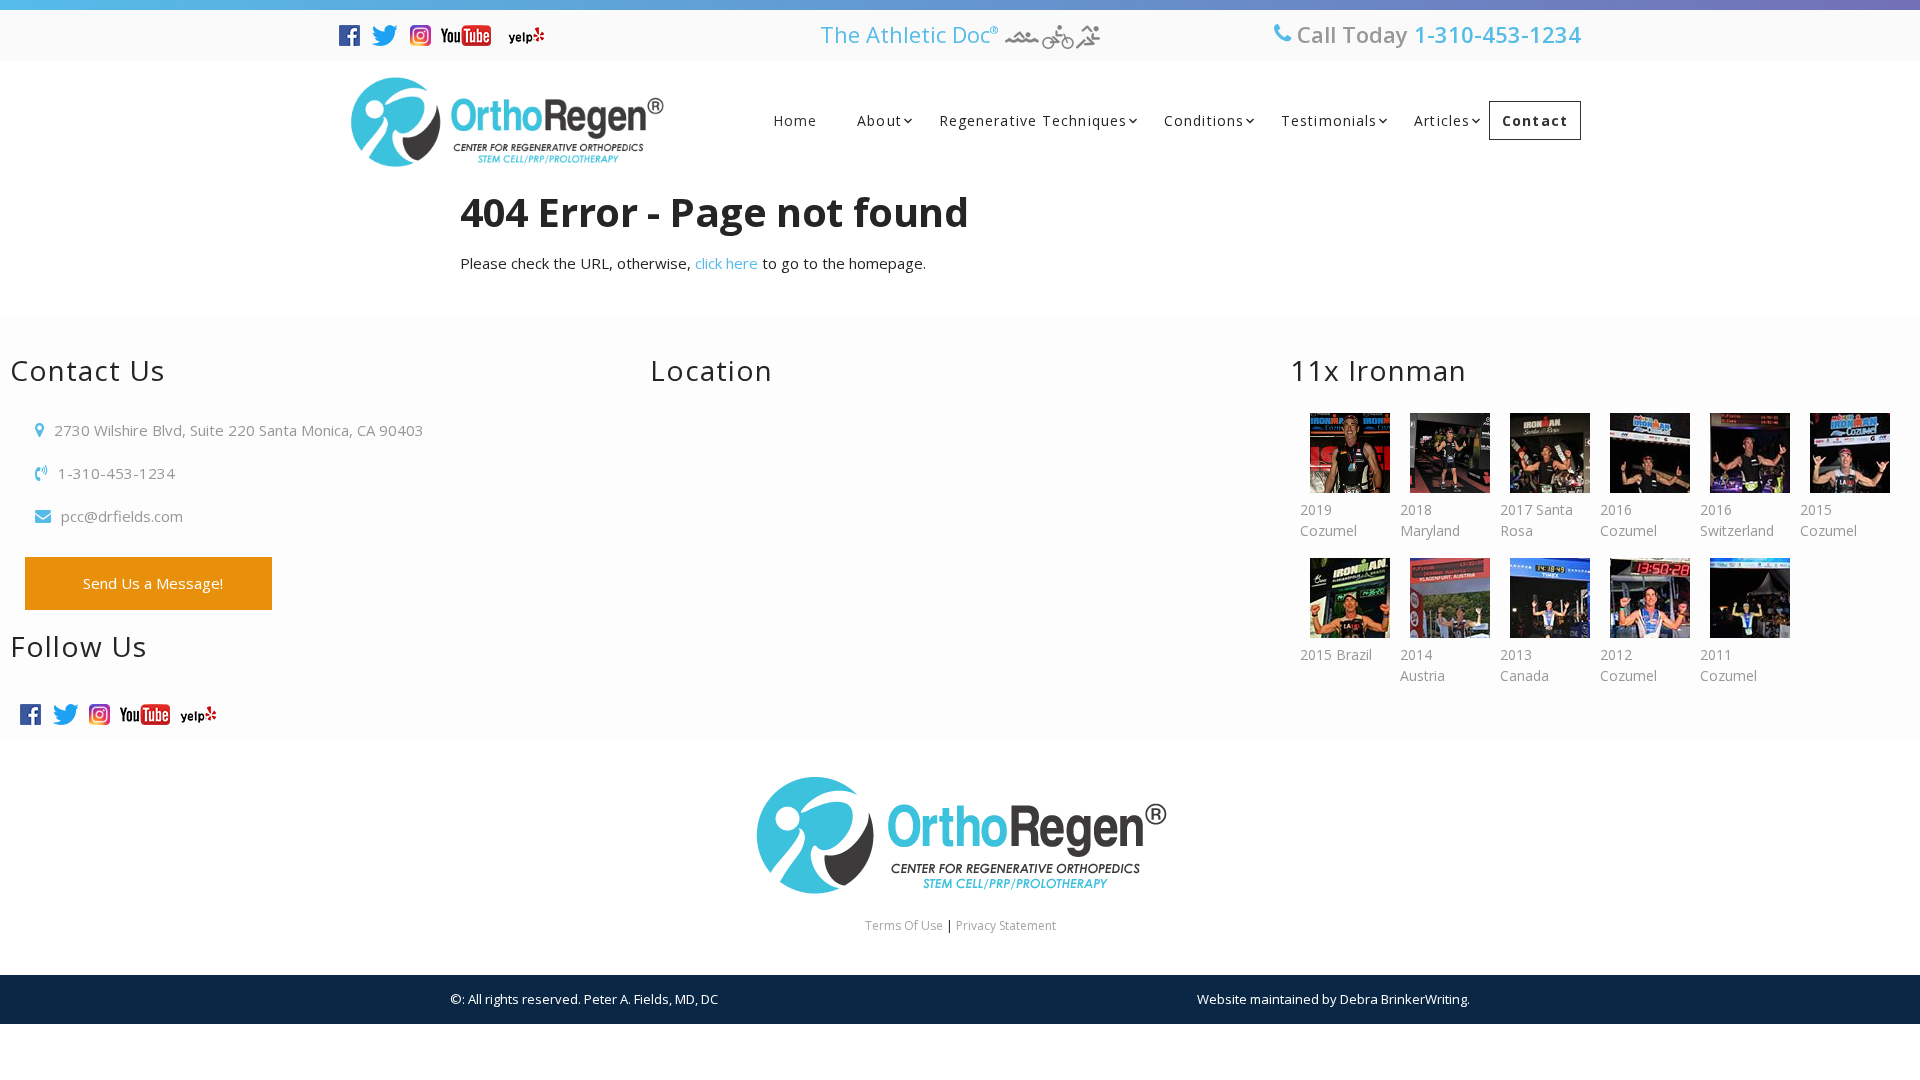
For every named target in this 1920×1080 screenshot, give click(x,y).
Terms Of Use (904, 925)
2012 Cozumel (1628, 665)
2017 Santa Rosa (1536, 520)
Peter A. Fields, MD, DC (651, 999)
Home (795, 120)
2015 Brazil (1336, 654)
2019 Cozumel (1328, 520)
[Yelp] (531, 35)
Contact (1535, 120)
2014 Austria (1422, 665)
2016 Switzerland (1737, 520)
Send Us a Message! (149, 583)
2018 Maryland (1430, 520)
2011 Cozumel (1728, 665)
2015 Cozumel (1828, 520)
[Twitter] (390, 35)
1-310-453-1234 (1497, 34)
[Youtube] (471, 35)
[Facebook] (354, 35)
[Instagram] (425, 35)
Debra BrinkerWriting (1403, 999)
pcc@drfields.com (122, 516)
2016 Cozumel (1628, 520)
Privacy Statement (1006, 925)
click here (726, 263)
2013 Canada (1524, 665)
